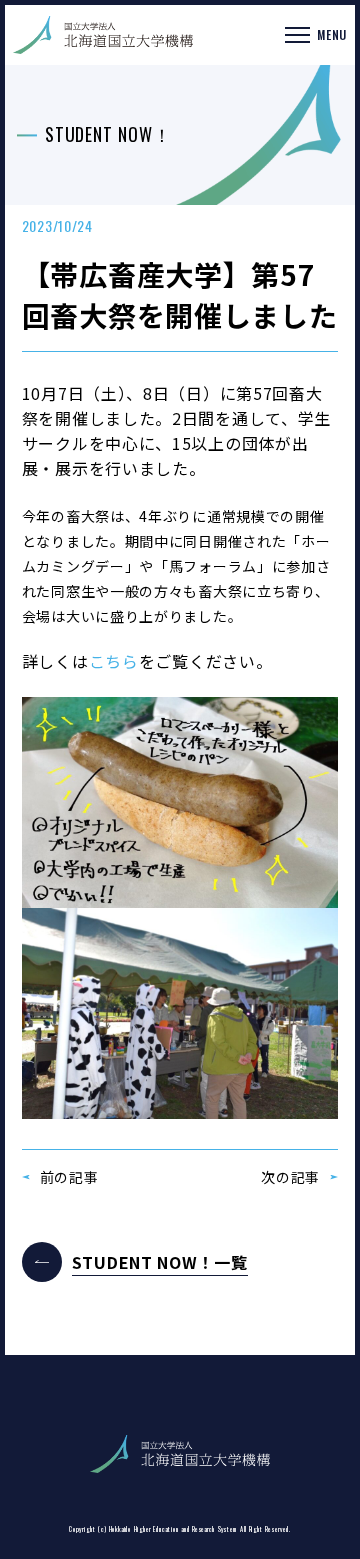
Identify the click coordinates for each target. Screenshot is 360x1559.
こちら (114, 661)
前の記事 (69, 1177)
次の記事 (290, 1177)
